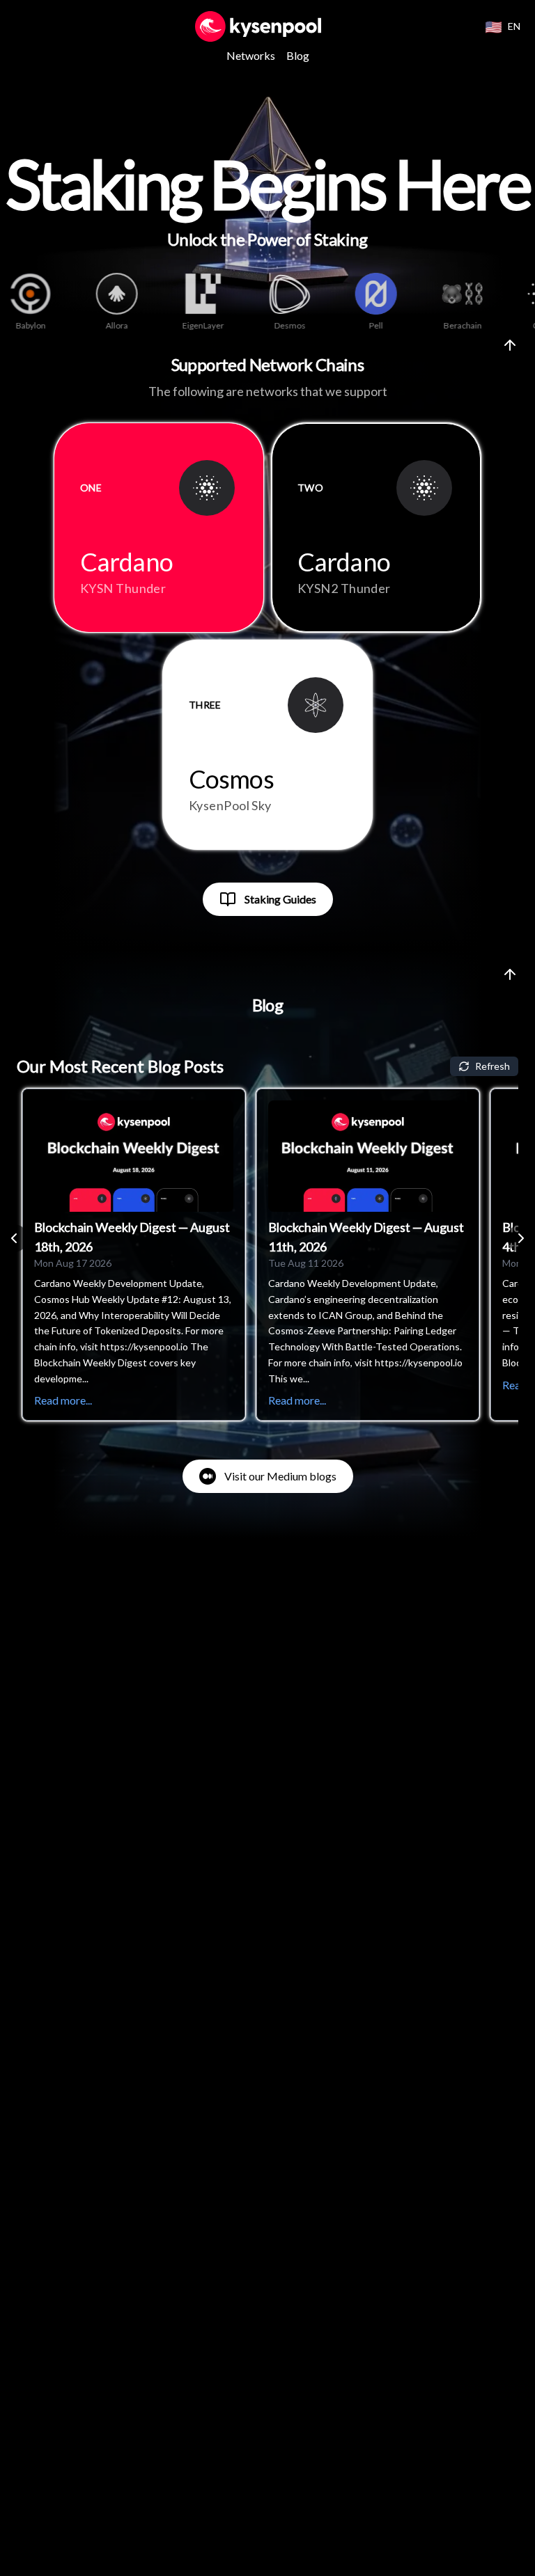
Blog (298, 55)
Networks (251, 55)
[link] (268, 899)
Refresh (493, 1066)
